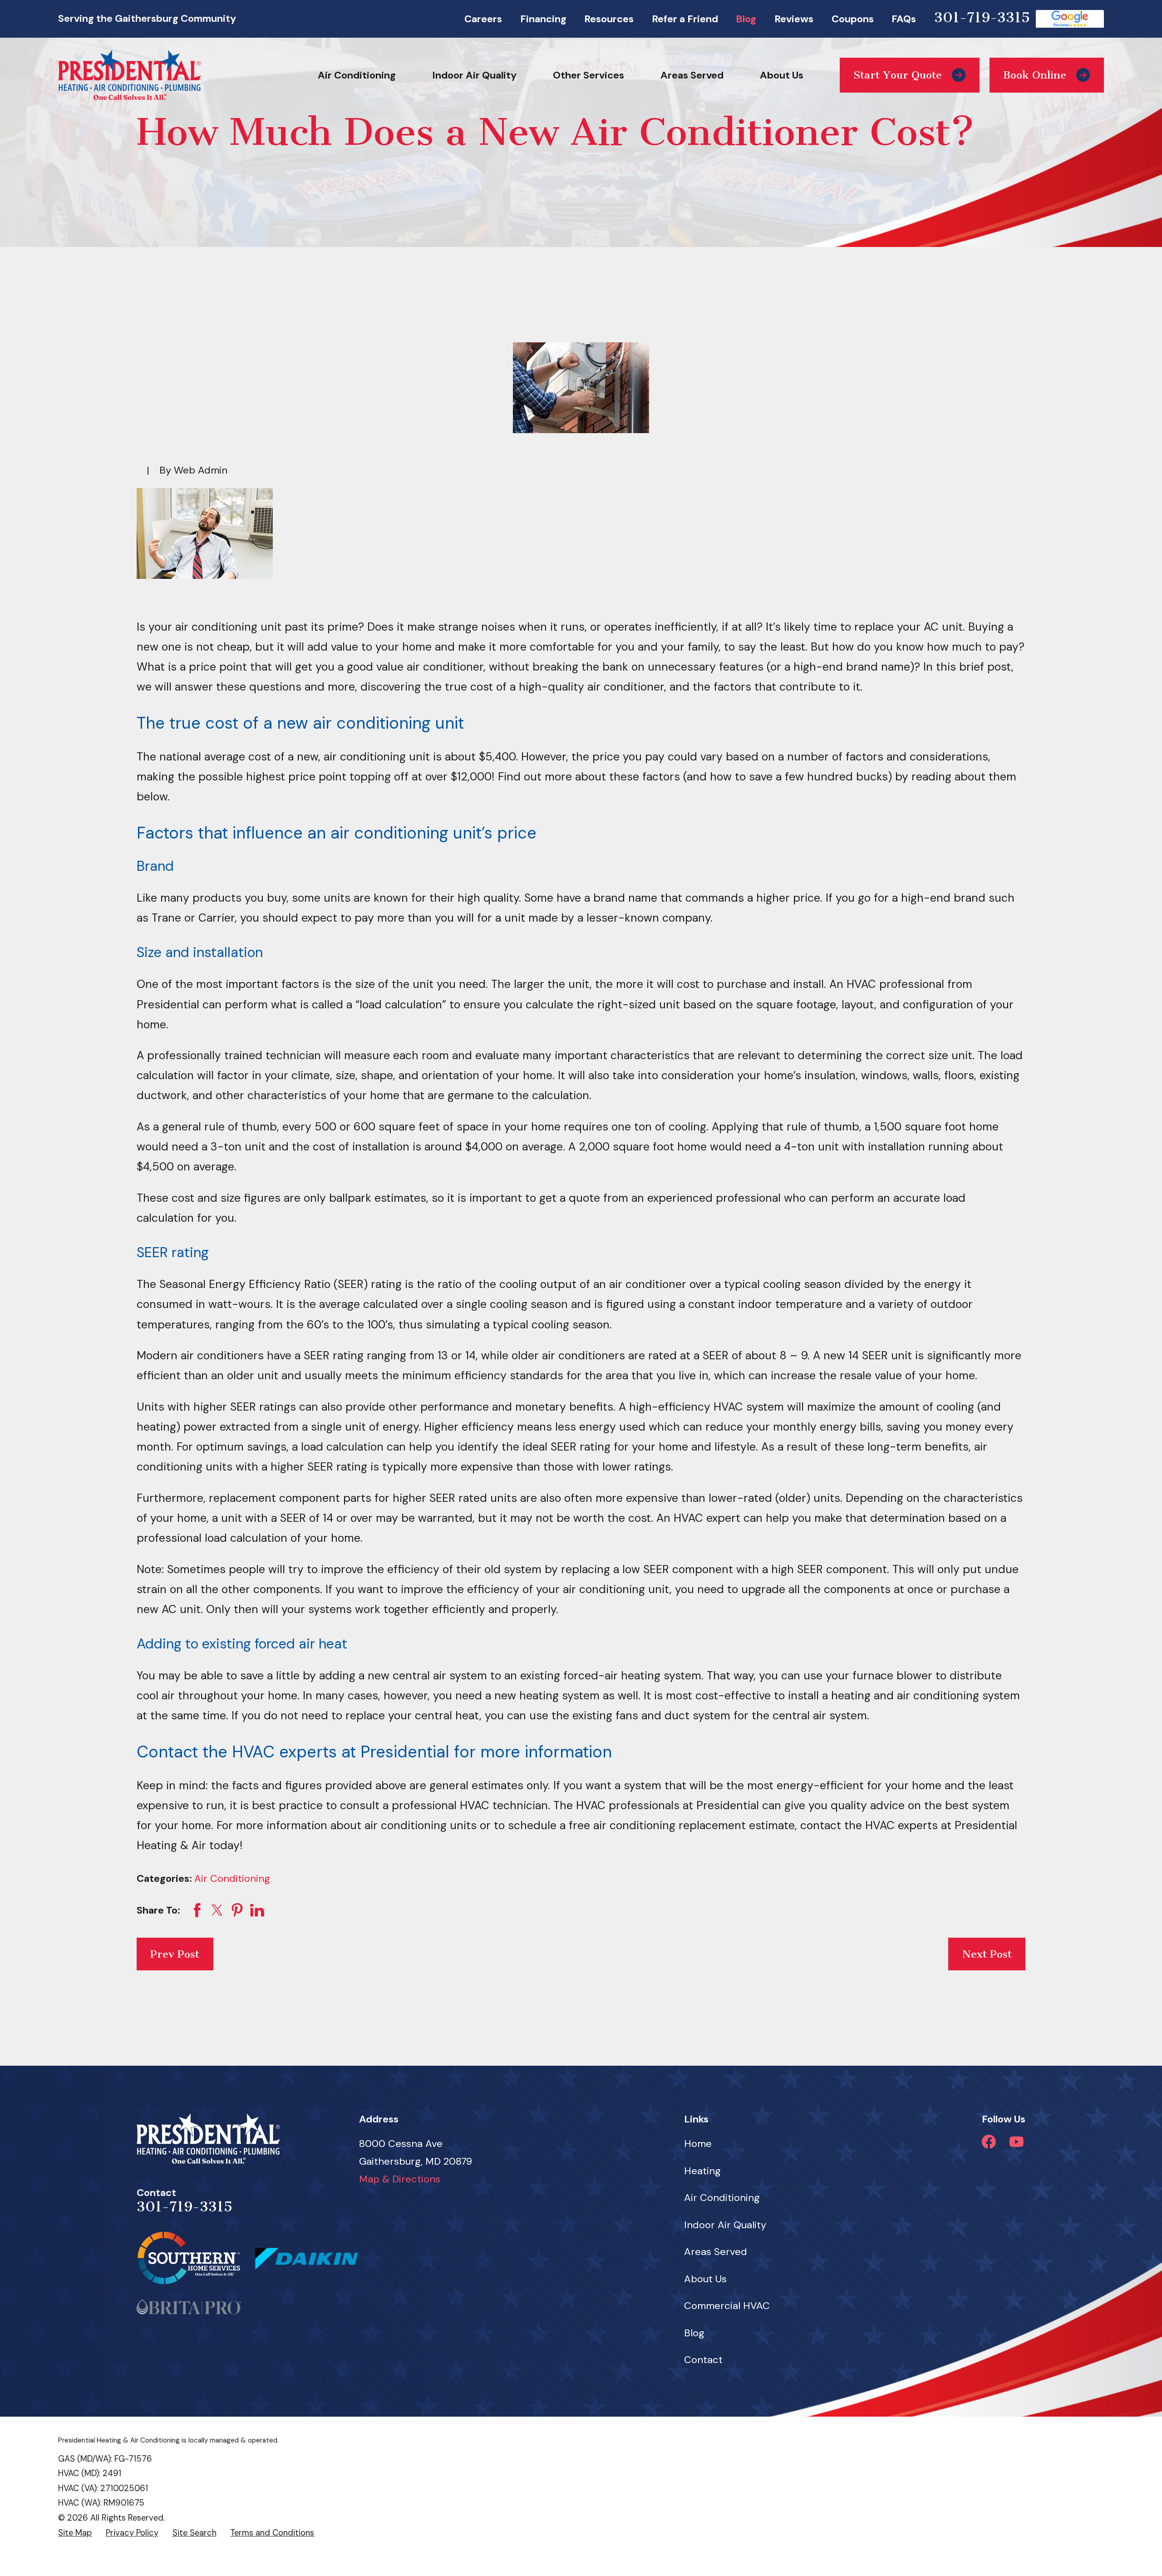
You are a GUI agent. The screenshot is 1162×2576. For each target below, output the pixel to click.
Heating (702, 2171)
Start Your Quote (898, 75)
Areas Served (716, 2252)
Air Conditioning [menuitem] (357, 75)
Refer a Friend (685, 19)
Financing (543, 19)
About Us (705, 2279)
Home (698, 2144)
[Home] (130, 75)
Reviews (794, 19)
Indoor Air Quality (725, 2225)
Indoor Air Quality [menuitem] (474, 75)
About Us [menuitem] (782, 75)
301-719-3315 (982, 17)
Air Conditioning (232, 1878)
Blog (746, 19)
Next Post (987, 1954)
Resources (609, 19)
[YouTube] (1017, 2142)
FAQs (904, 19)
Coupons (853, 19)
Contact (703, 2360)
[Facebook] (989, 2142)
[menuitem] (75, 2533)
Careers (483, 19)
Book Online (1035, 75)
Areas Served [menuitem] (692, 75)
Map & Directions (400, 2179)
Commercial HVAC (727, 2306)
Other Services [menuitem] (588, 75)
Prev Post (175, 1954)
